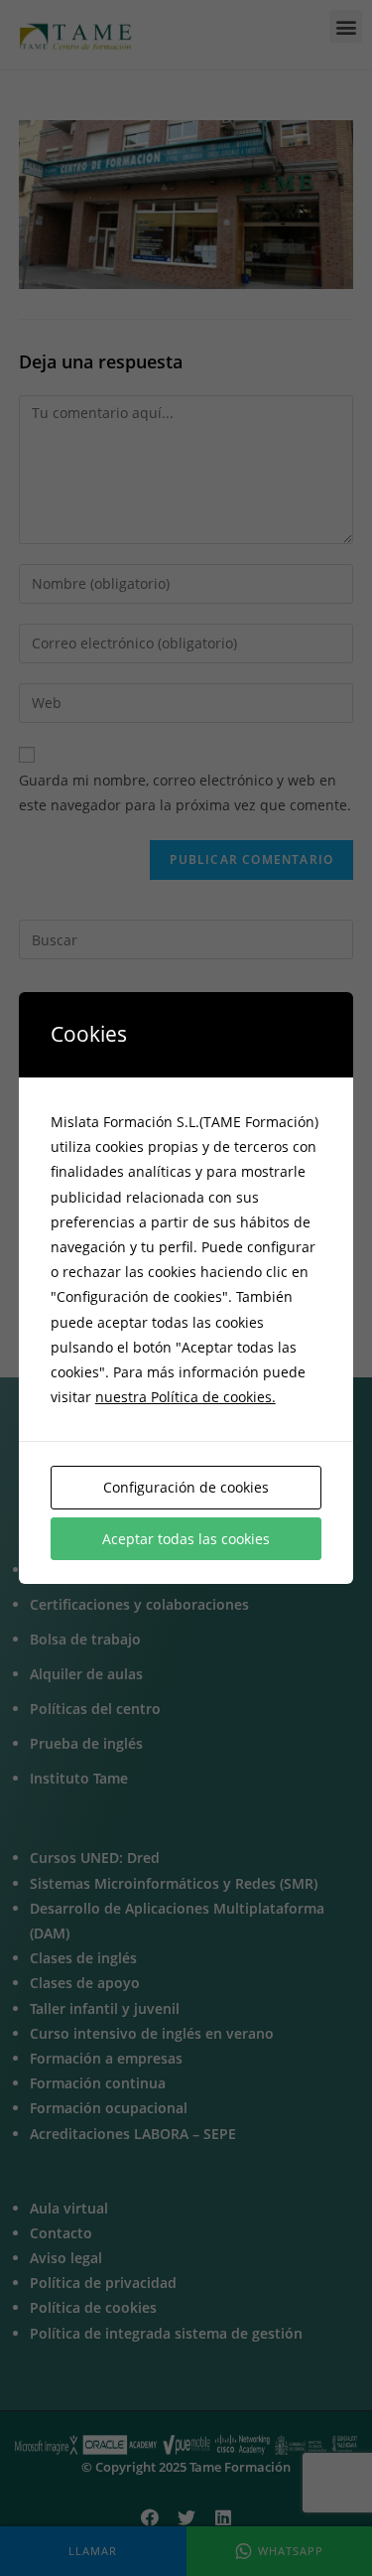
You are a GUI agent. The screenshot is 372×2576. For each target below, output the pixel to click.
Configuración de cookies (186, 1487)
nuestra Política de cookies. (186, 1397)
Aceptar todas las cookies (186, 1539)
